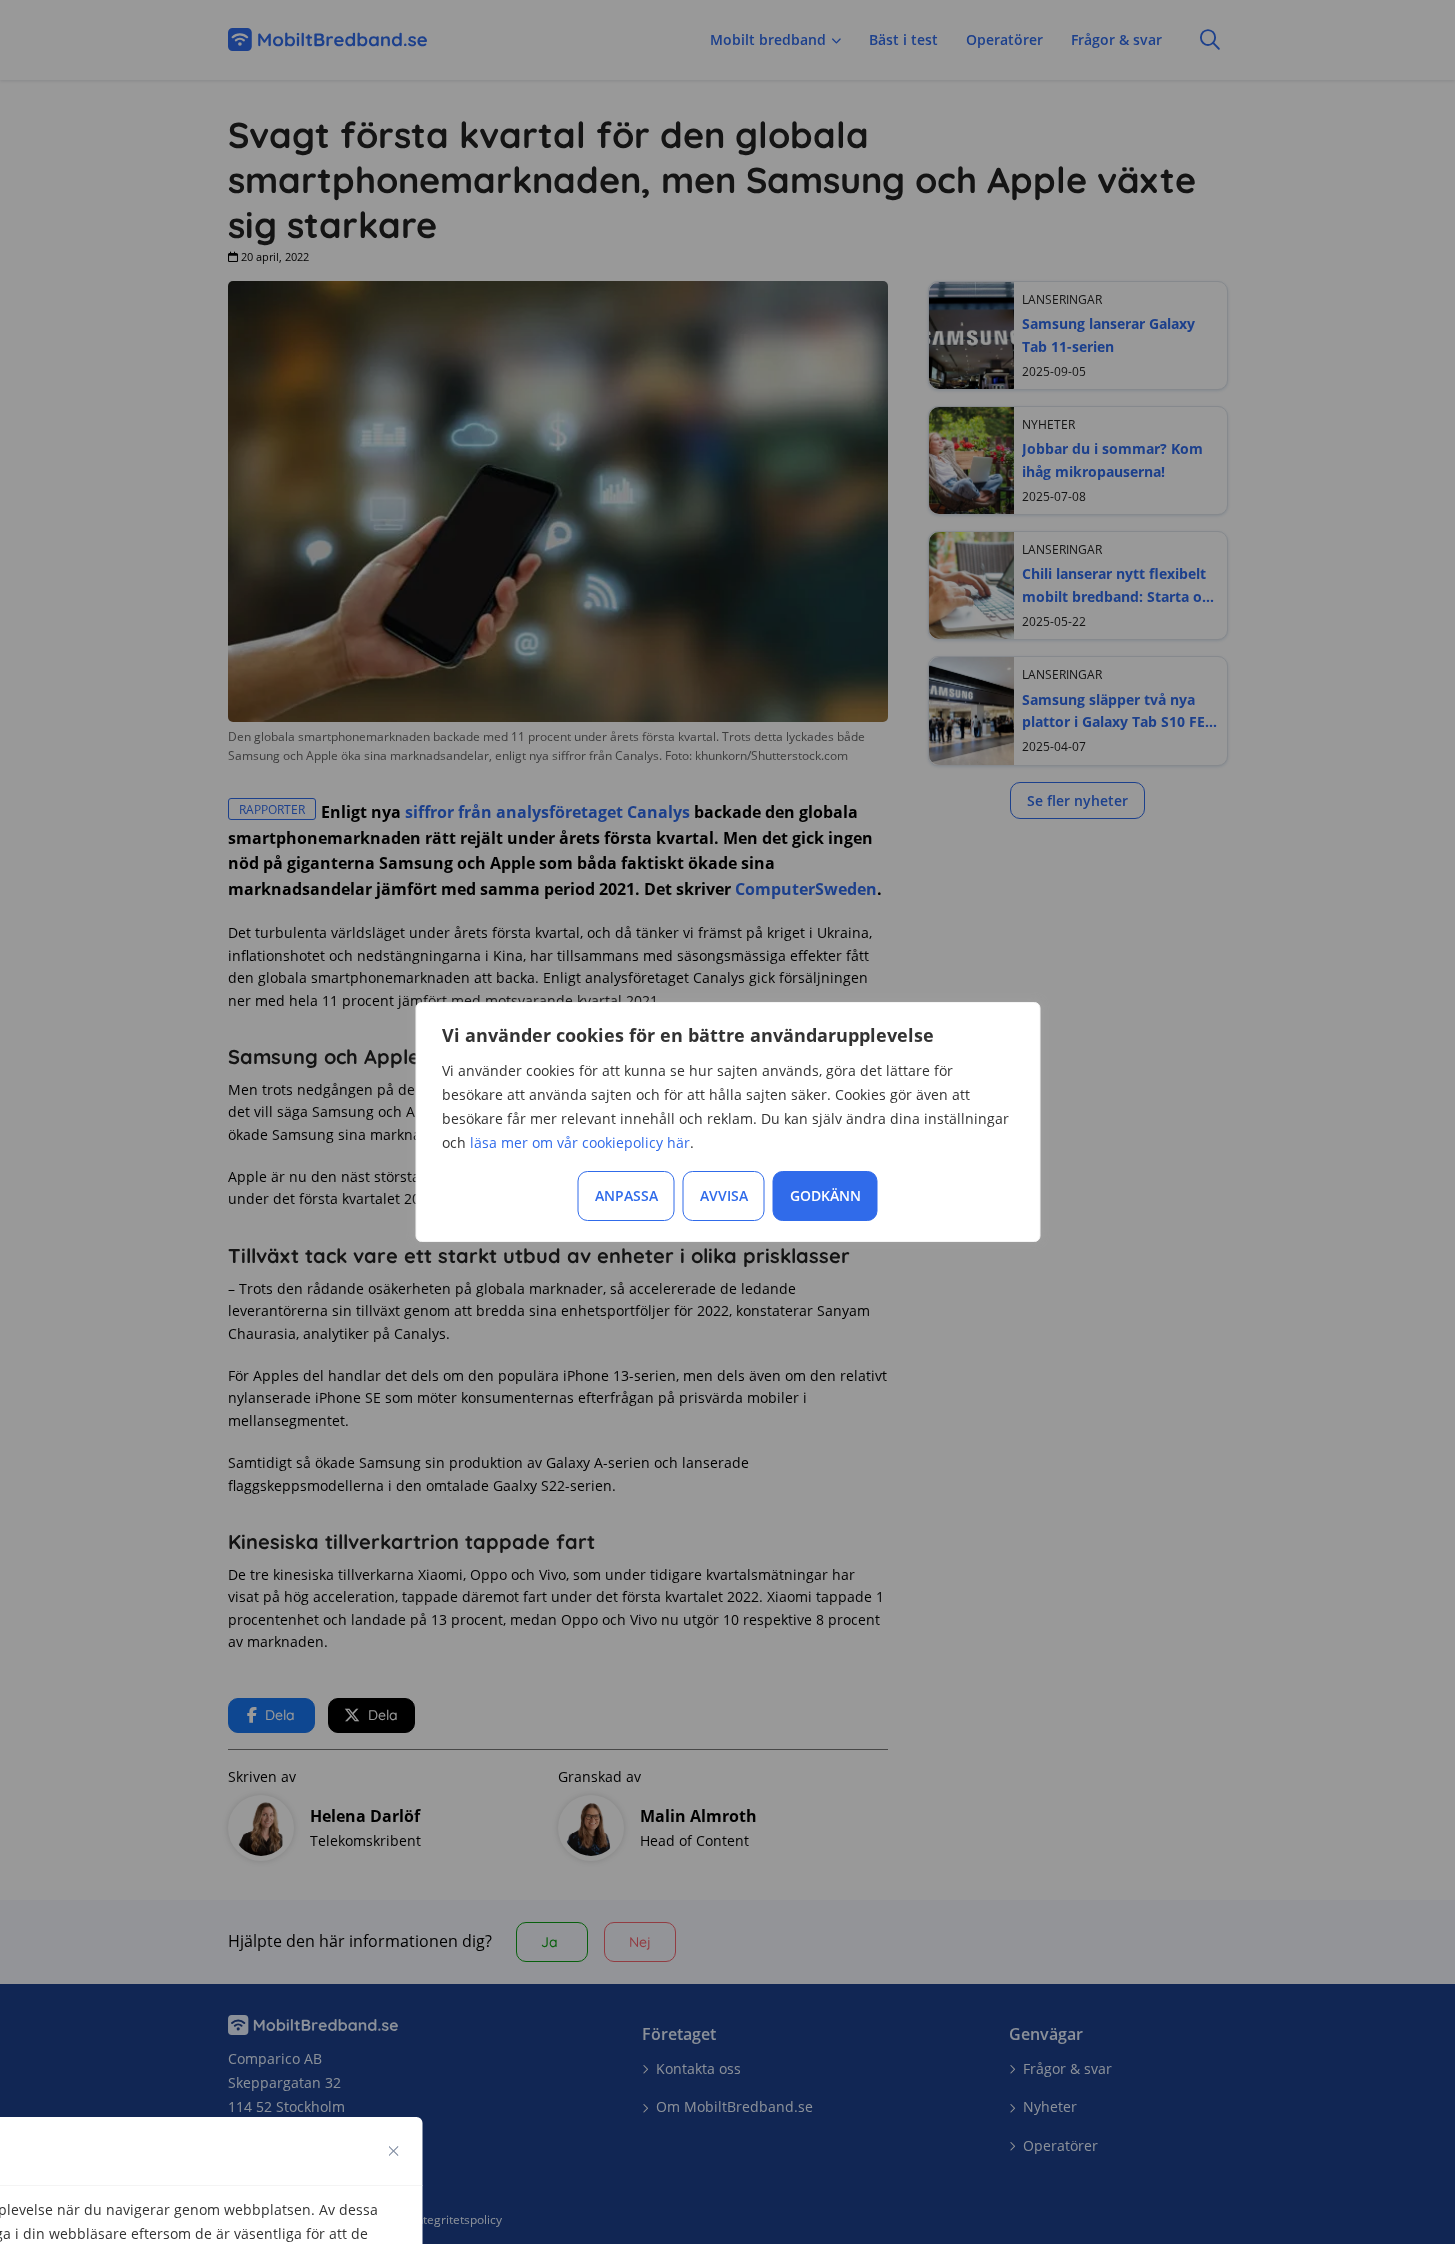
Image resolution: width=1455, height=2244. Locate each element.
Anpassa (626, 1195)
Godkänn (825, 1195)
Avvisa (724, 1195)
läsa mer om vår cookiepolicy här (580, 1142)
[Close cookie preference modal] (394, 2151)
